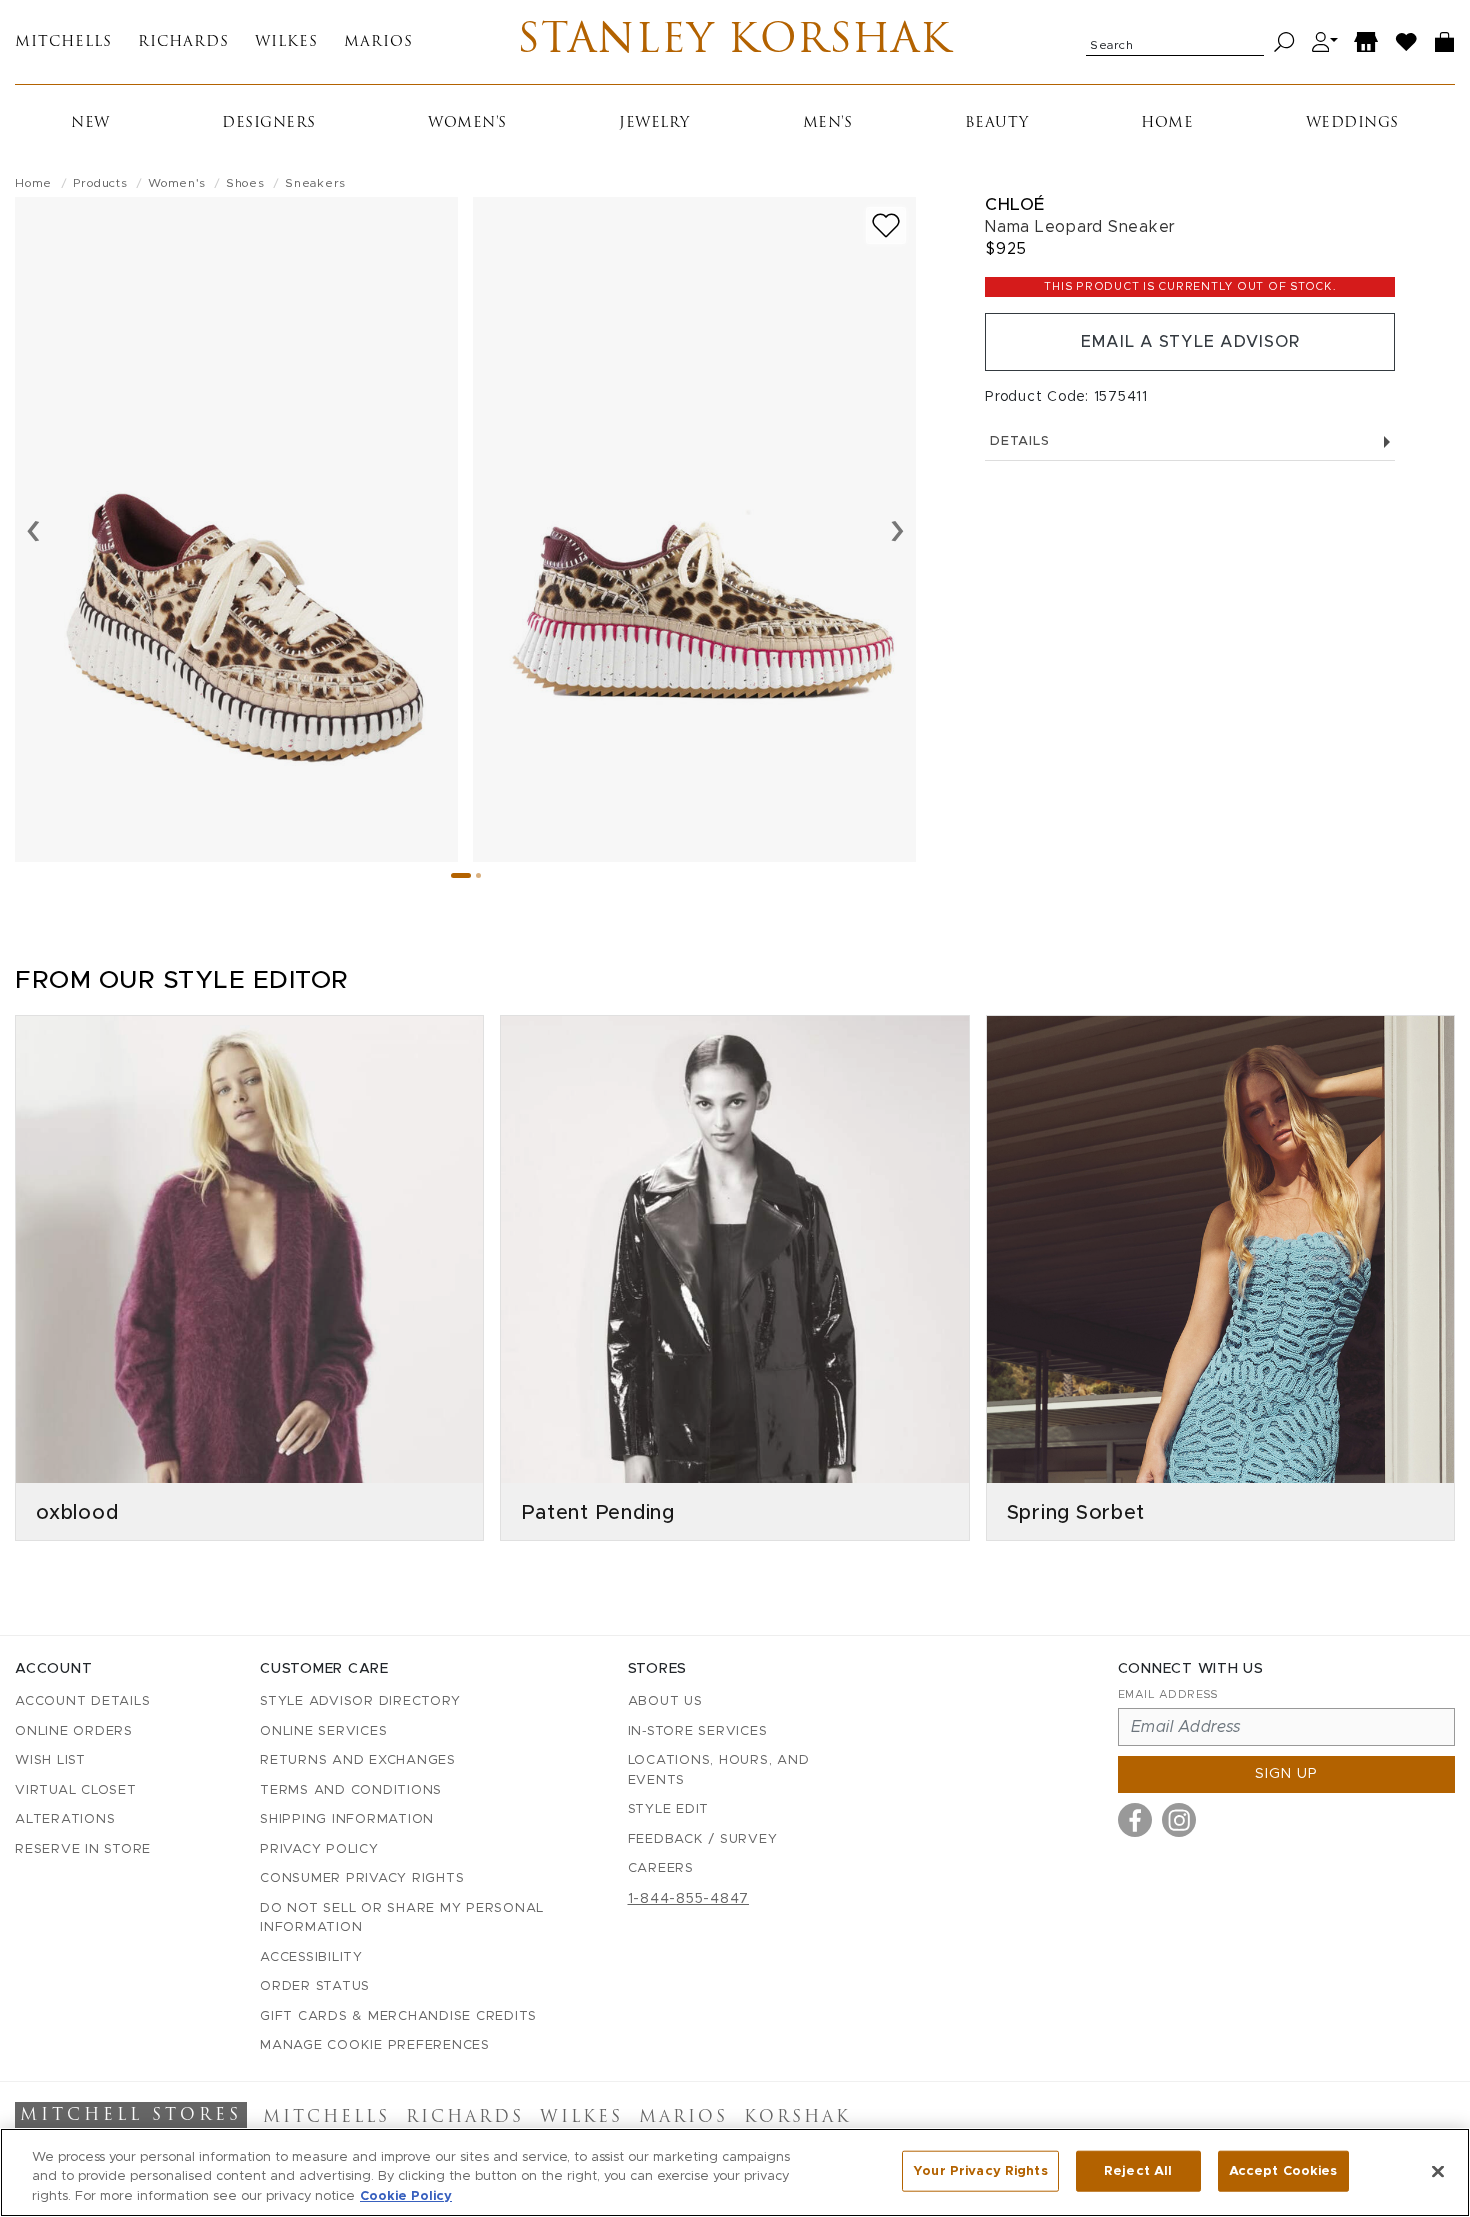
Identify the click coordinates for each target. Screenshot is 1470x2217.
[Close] (1438, 2171)
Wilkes (286, 42)
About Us (665, 1701)
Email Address (1168, 1694)
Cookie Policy (406, 2196)
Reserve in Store (83, 1849)
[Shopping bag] (1445, 42)
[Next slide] (897, 529)
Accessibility (311, 1957)
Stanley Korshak (734, 42)
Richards (183, 42)
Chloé (1015, 204)
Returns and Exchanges (358, 1760)
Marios (378, 42)
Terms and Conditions (351, 1790)
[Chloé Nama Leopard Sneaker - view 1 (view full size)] (236, 529)
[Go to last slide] (33, 529)
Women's (467, 123)
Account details (82, 1701)
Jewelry (654, 123)
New (90, 123)
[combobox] (1175, 42)
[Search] (1284, 42)
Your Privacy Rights (980, 2170)
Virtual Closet (76, 1790)
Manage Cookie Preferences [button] (375, 2045)
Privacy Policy (319, 1849)
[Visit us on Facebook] (1135, 1820)
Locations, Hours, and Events (719, 1770)
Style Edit (669, 1809)
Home (1167, 123)
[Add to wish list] (886, 225)
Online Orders (74, 1731)
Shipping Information (347, 1819)
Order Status (315, 1986)
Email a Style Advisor (1190, 342)
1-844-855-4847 (689, 1899)
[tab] (461, 875)
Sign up (1286, 1774)
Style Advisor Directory (360, 1701)
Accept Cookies (1283, 2170)
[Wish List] (1407, 42)
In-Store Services (698, 1731)
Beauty (997, 123)
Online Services (323, 1731)
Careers (661, 1868)
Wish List (50, 1760)
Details (1019, 441)
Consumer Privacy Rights (362, 1878)
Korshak (797, 2118)
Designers (269, 123)
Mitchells (63, 42)
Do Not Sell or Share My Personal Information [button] (402, 1918)
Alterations (65, 1819)
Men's (828, 123)
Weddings (1352, 123)
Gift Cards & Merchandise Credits (398, 2016)
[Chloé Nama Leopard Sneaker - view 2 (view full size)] (694, 529)
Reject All (1138, 2170)
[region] (735, 2172)
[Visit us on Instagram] (1179, 1820)
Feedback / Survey (703, 1839)
